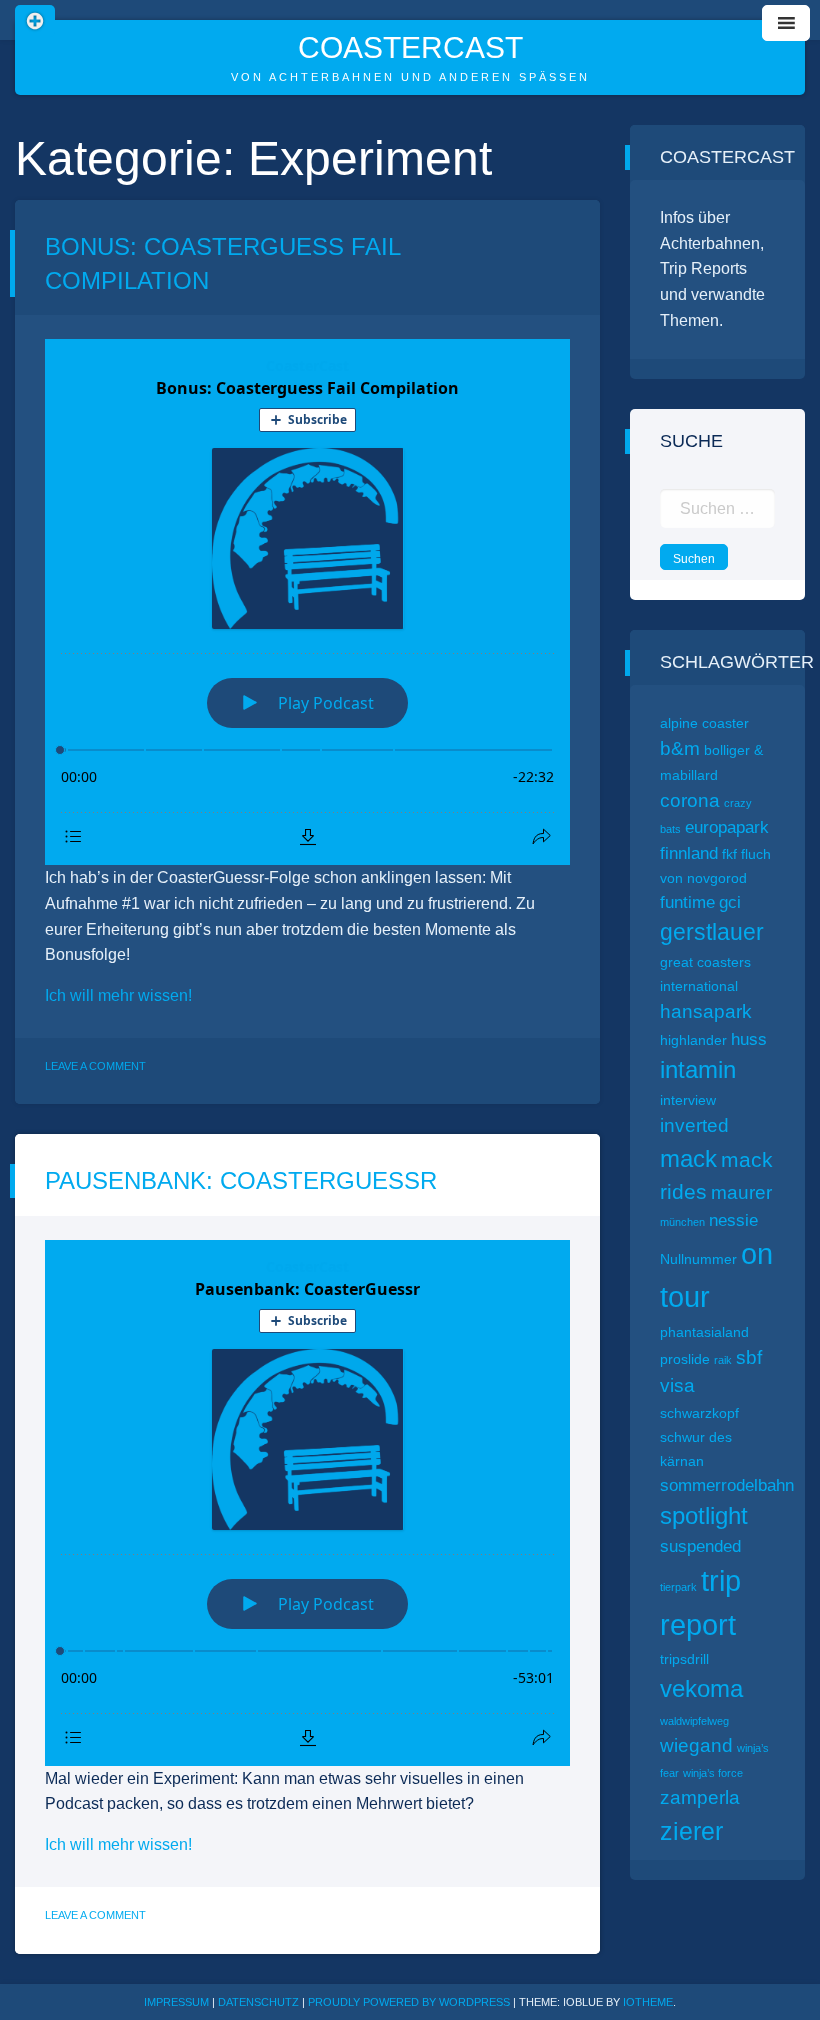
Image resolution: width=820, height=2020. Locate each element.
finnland (689, 853)
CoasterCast (410, 47)
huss (749, 1039)
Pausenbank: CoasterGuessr (241, 1180)
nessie (733, 1220)
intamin (698, 1069)
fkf (729, 854)
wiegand (696, 1745)
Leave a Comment (95, 1066)
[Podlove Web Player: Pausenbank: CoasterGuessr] (307, 1503)
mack (688, 1158)
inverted (694, 1125)
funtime (687, 902)
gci (730, 902)
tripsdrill (684, 1659)
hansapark (706, 1011)
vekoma (701, 1688)
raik (723, 1360)
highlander (693, 1040)
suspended (700, 1546)
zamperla (700, 1797)
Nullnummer (698, 1259)
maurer (741, 1192)
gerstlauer (712, 932)
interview (688, 1100)
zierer (691, 1831)
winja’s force (713, 1773)
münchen (682, 1222)
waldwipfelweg (694, 1721)
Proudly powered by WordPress (410, 2002)
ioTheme (648, 2002)
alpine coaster (704, 723)
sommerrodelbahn (727, 1485)
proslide (685, 1359)
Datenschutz (258, 2002)
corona (690, 800)
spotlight (704, 1515)
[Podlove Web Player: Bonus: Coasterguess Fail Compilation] (307, 602)
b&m (680, 748)
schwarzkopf (699, 1413)
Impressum (176, 2002)
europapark (727, 827)
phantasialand (704, 1332)
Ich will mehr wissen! (118, 995)
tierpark (678, 1587)
